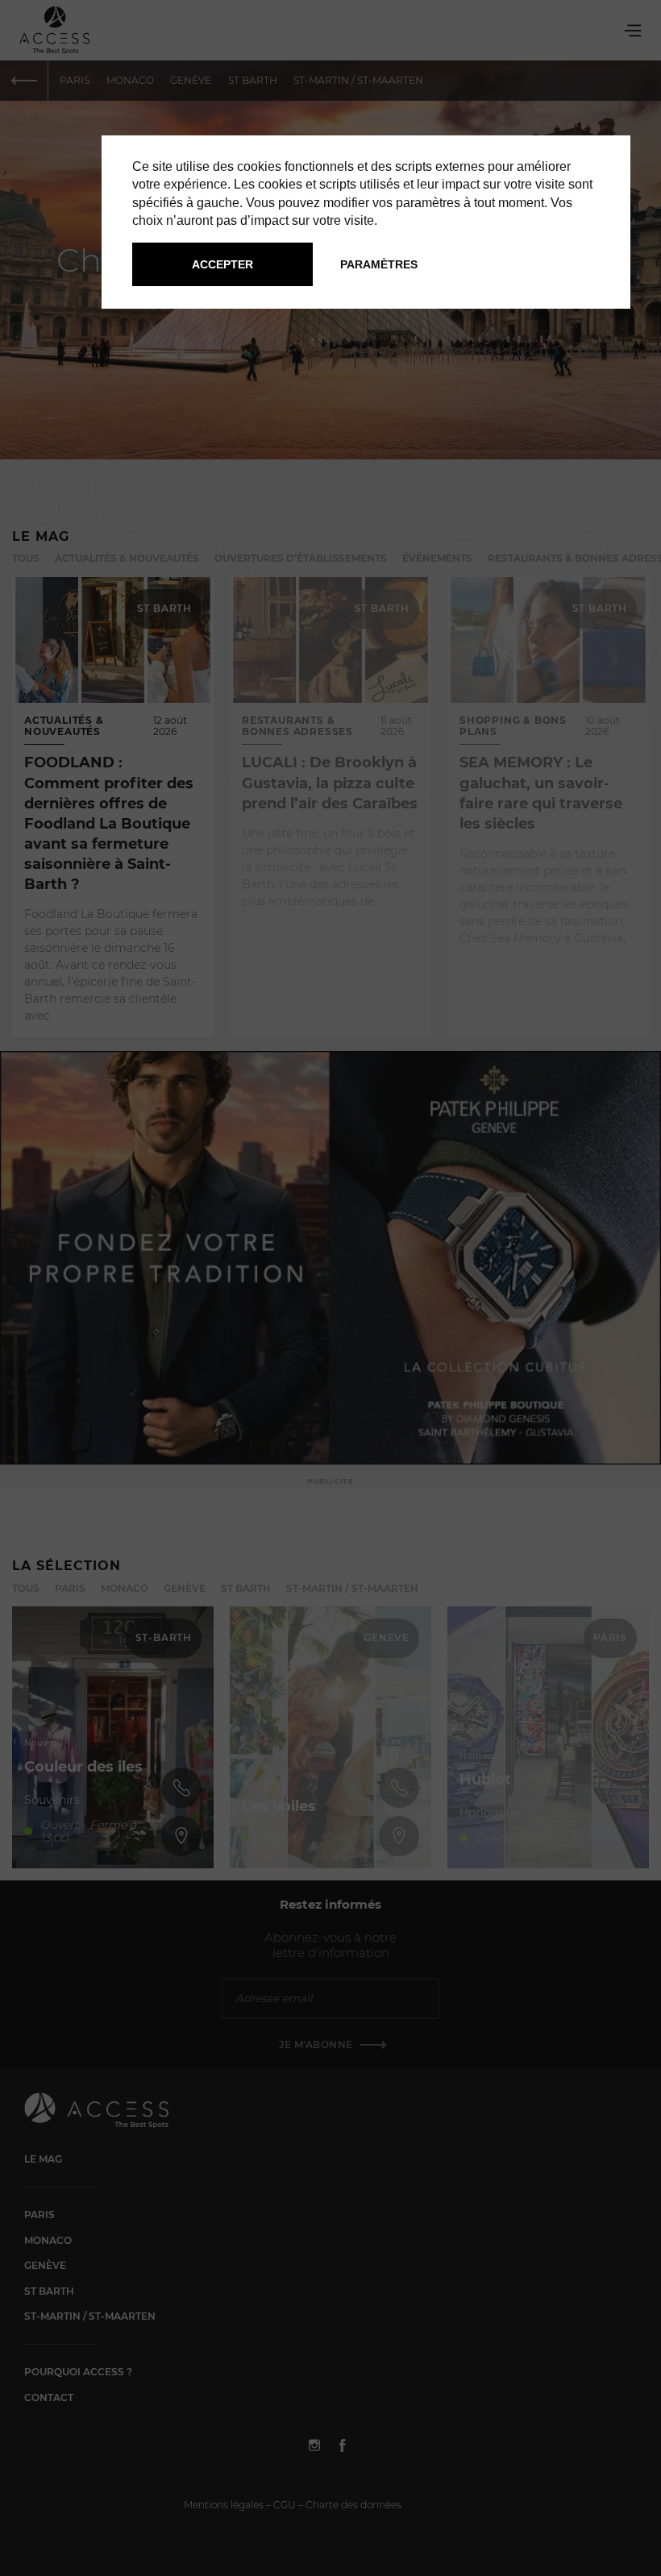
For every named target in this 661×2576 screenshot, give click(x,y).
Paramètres (379, 264)
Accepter (222, 264)
